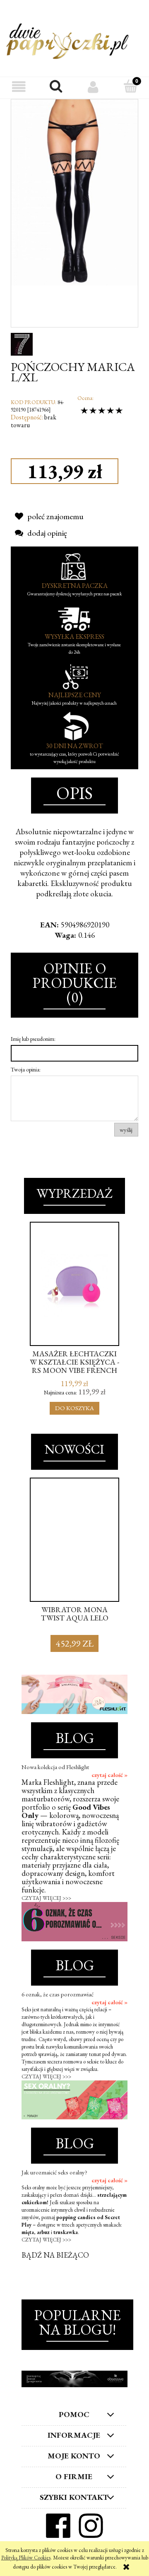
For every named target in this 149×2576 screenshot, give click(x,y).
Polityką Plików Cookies (26, 2558)
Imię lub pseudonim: (33, 1039)
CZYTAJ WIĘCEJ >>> (46, 1898)
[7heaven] (22, 343)
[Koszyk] (130, 87)
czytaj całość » (109, 1775)
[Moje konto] (93, 87)
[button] (19, 87)
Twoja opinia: (26, 1069)
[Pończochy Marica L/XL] (74, 192)
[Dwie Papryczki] (67, 40)
